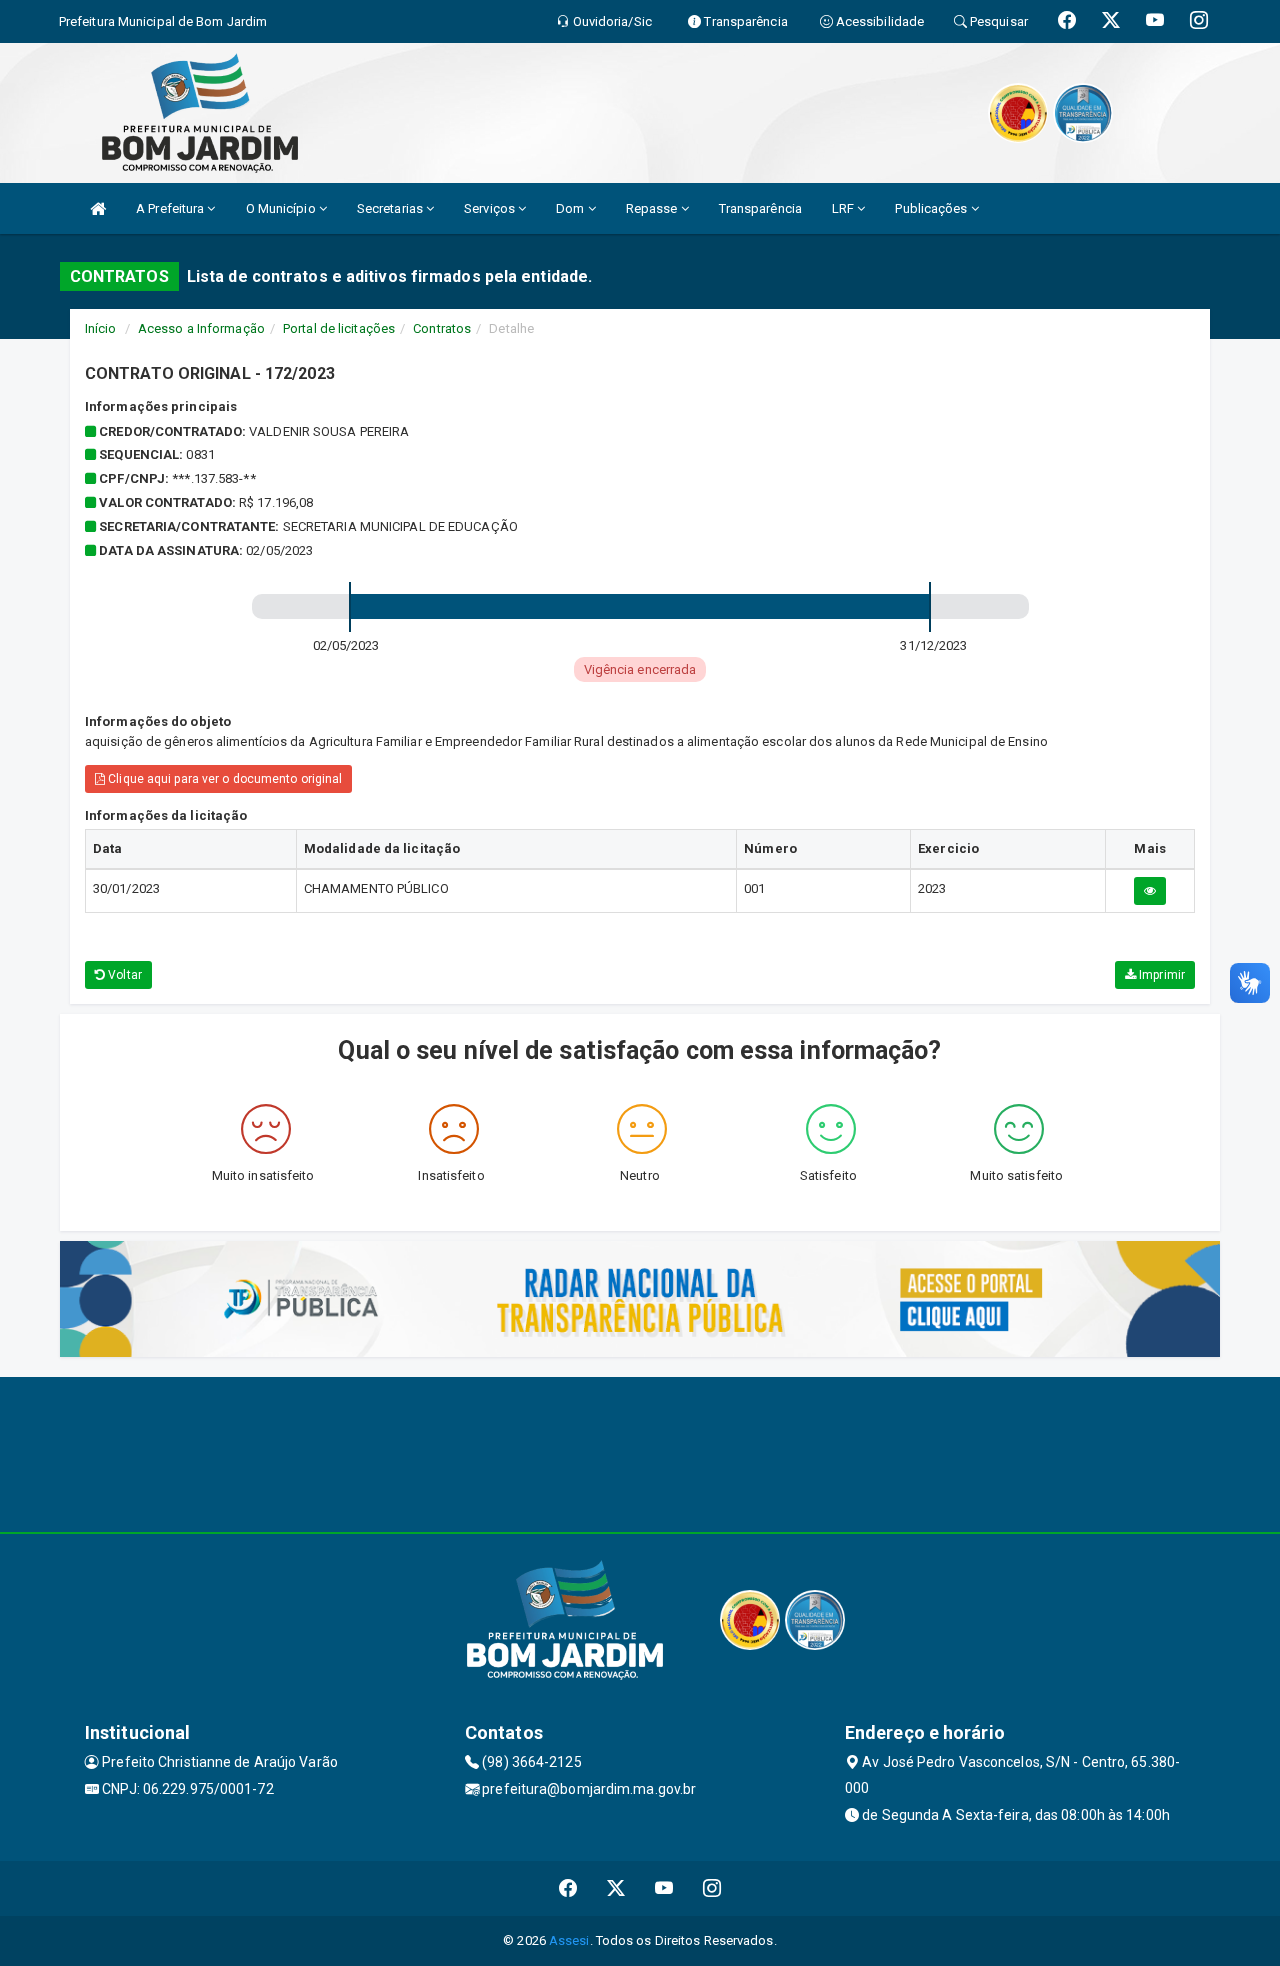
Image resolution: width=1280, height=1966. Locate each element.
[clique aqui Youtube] (664, 1888)
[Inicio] (98, 208)
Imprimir (1160, 975)
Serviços (491, 208)
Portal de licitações (339, 328)
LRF (844, 208)
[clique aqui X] (616, 1888)
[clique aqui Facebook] (568, 1888)
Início (101, 328)
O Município (282, 208)
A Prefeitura (171, 208)
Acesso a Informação (201, 328)
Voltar (123, 975)
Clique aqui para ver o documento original (223, 779)
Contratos (442, 328)
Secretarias (391, 208)
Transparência (760, 208)
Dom (571, 208)
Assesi (569, 1940)
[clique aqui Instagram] (712, 1888)
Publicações (932, 208)
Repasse (653, 208)
